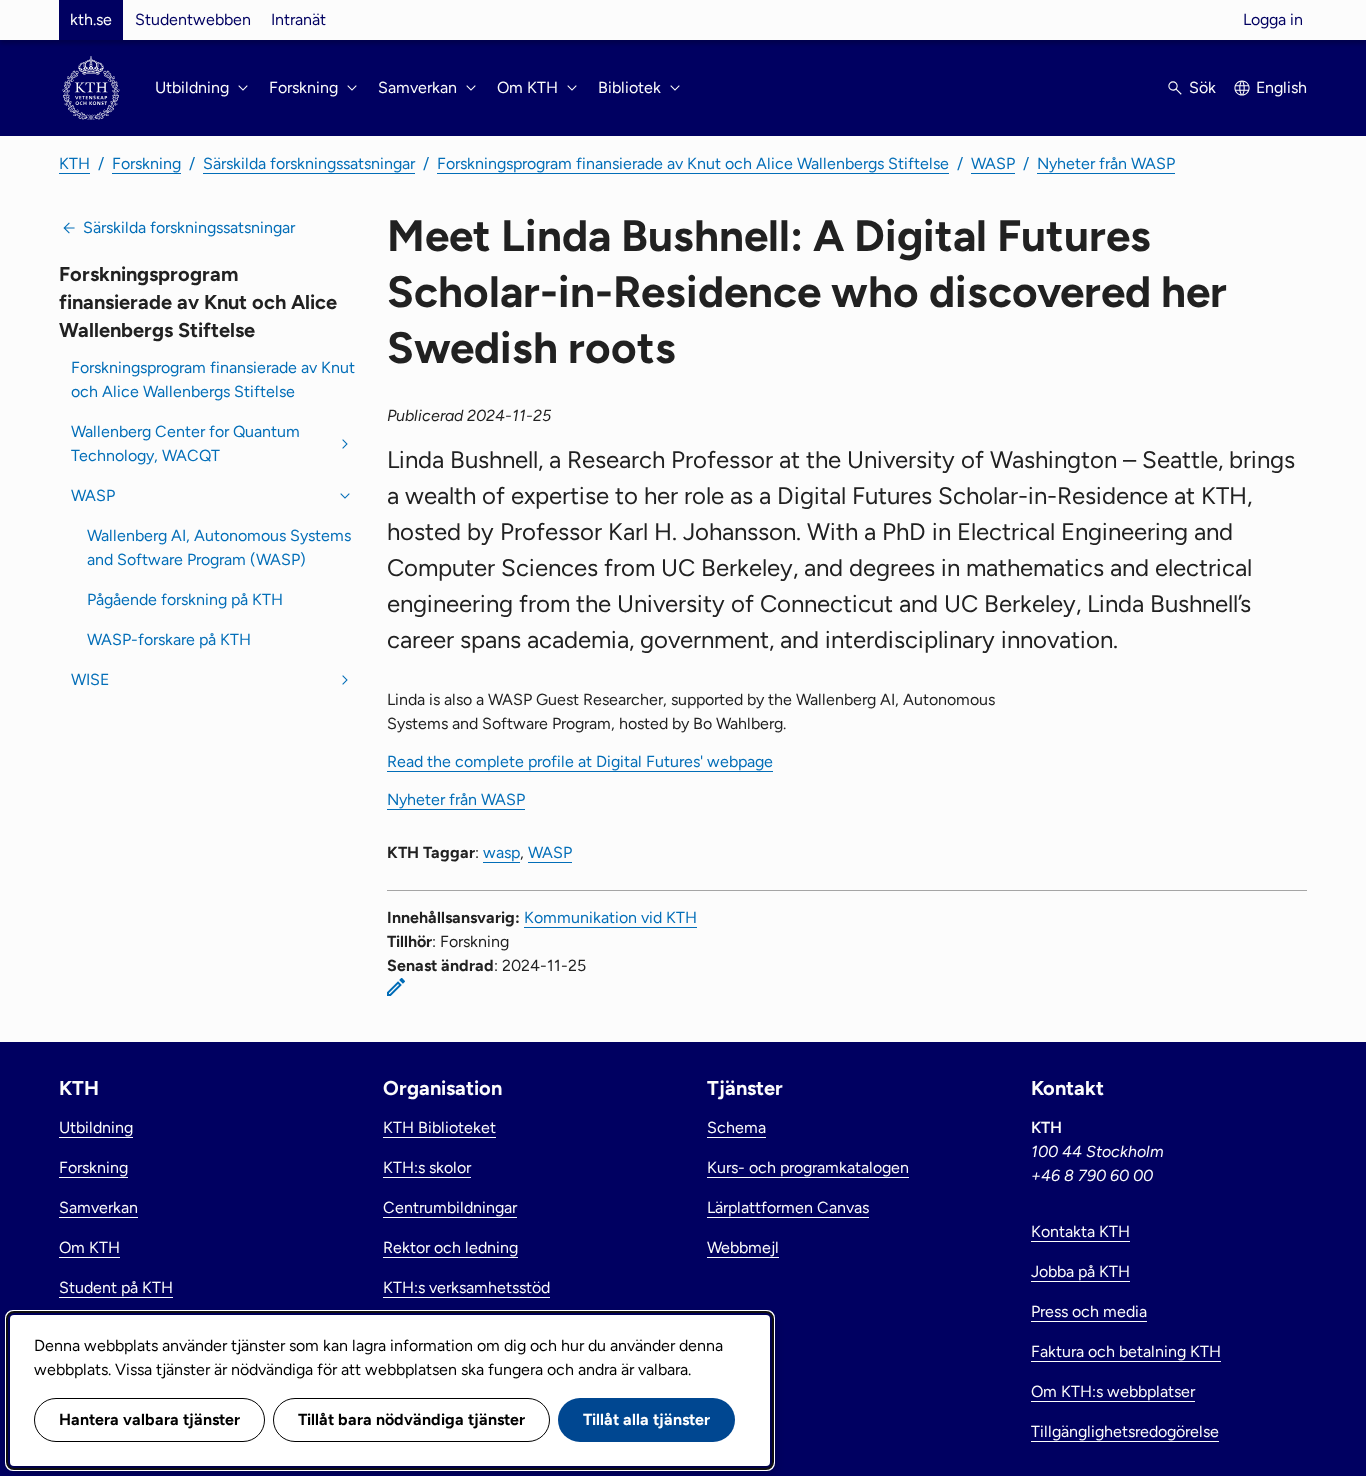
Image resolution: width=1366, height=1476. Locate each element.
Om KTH (89, 1247)
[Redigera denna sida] (396, 987)
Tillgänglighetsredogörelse (1125, 1431)
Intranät (298, 19)
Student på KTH (116, 1287)
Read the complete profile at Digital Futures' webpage (580, 761)
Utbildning (96, 1127)
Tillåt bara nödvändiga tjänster (411, 1419)
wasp (501, 852)
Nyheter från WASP (1106, 163)
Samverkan (98, 1207)
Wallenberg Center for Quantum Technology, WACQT (185, 443)
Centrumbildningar (450, 1207)
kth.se (91, 19)
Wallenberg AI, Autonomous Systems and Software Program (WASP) (219, 547)
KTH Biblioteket (439, 1127)
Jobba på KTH (1080, 1271)
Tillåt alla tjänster (646, 1419)
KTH (74, 163)
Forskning (146, 163)
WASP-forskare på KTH (169, 639)
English (1281, 87)
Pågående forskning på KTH (185, 599)
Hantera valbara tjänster (149, 1419)
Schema (736, 1127)
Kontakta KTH (1080, 1231)
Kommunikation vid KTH (610, 917)
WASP (993, 163)
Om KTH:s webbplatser (1113, 1391)
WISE (90, 679)
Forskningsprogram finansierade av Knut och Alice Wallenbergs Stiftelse (693, 163)
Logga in (1273, 19)
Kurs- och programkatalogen (808, 1167)
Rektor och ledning (450, 1247)
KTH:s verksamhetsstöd (466, 1287)
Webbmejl (743, 1247)
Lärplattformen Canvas (788, 1207)
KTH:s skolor (427, 1167)
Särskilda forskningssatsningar (309, 163)
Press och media (1089, 1311)
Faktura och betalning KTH (1126, 1351)
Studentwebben (193, 19)
